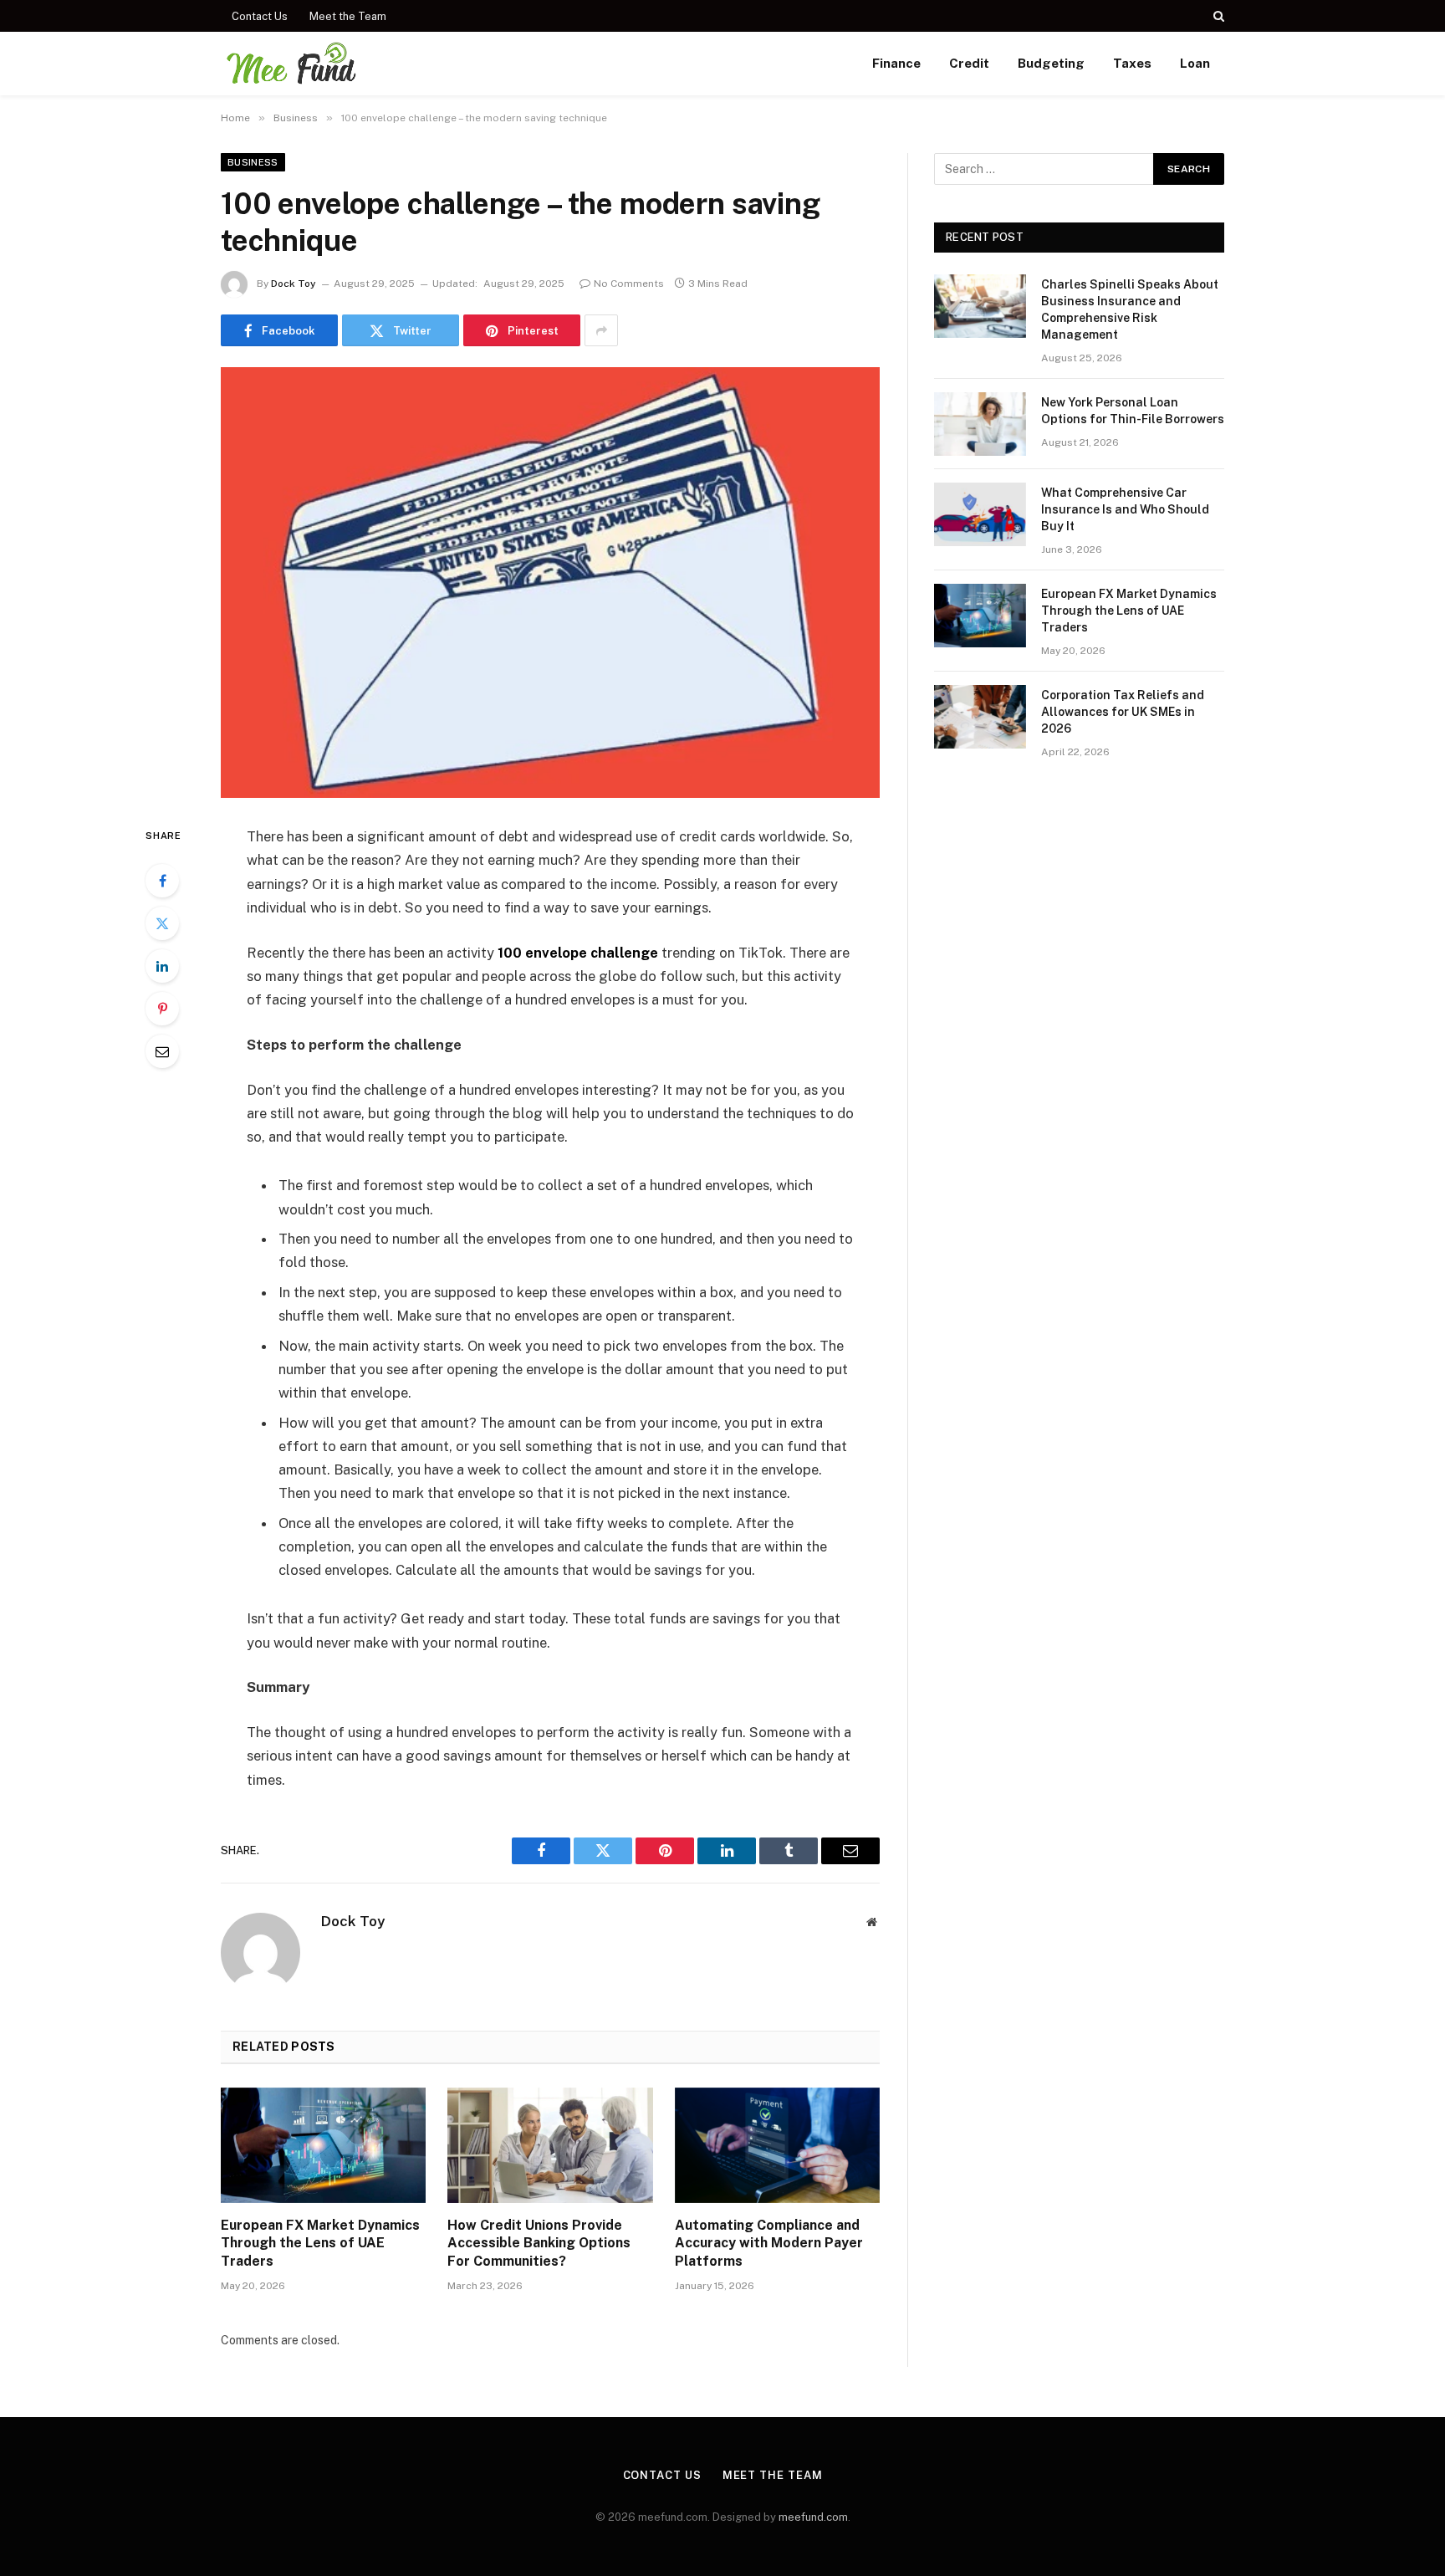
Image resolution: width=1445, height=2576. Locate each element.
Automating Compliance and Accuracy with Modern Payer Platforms (769, 2244)
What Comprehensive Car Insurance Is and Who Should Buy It (1125, 509)
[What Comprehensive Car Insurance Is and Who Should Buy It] (980, 514)
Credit (969, 63)
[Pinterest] (162, 1009)
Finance (896, 63)
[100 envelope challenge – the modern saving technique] (550, 583)
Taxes (1132, 63)
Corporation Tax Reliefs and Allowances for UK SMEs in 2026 (1123, 712)
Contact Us (260, 16)
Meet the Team (348, 16)
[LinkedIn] (162, 966)
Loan (1195, 63)
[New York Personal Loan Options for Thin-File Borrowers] (980, 424)
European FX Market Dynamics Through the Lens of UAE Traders (320, 2244)
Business (253, 162)
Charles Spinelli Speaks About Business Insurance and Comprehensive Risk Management (1130, 309)
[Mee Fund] (290, 64)
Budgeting (1051, 63)
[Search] (1217, 16)
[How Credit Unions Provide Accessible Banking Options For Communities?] (550, 2145)
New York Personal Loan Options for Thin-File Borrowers (1133, 411)
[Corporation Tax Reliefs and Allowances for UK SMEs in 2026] (980, 717)
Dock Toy (294, 284)
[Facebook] (162, 881)
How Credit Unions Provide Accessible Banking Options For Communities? (539, 2244)
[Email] (162, 1051)
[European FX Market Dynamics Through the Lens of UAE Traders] (323, 2145)
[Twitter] (162, 923)
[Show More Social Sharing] (601, 330)
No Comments (629, 284)
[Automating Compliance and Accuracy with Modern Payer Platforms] (777, 2145)
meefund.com (813, 2517)
